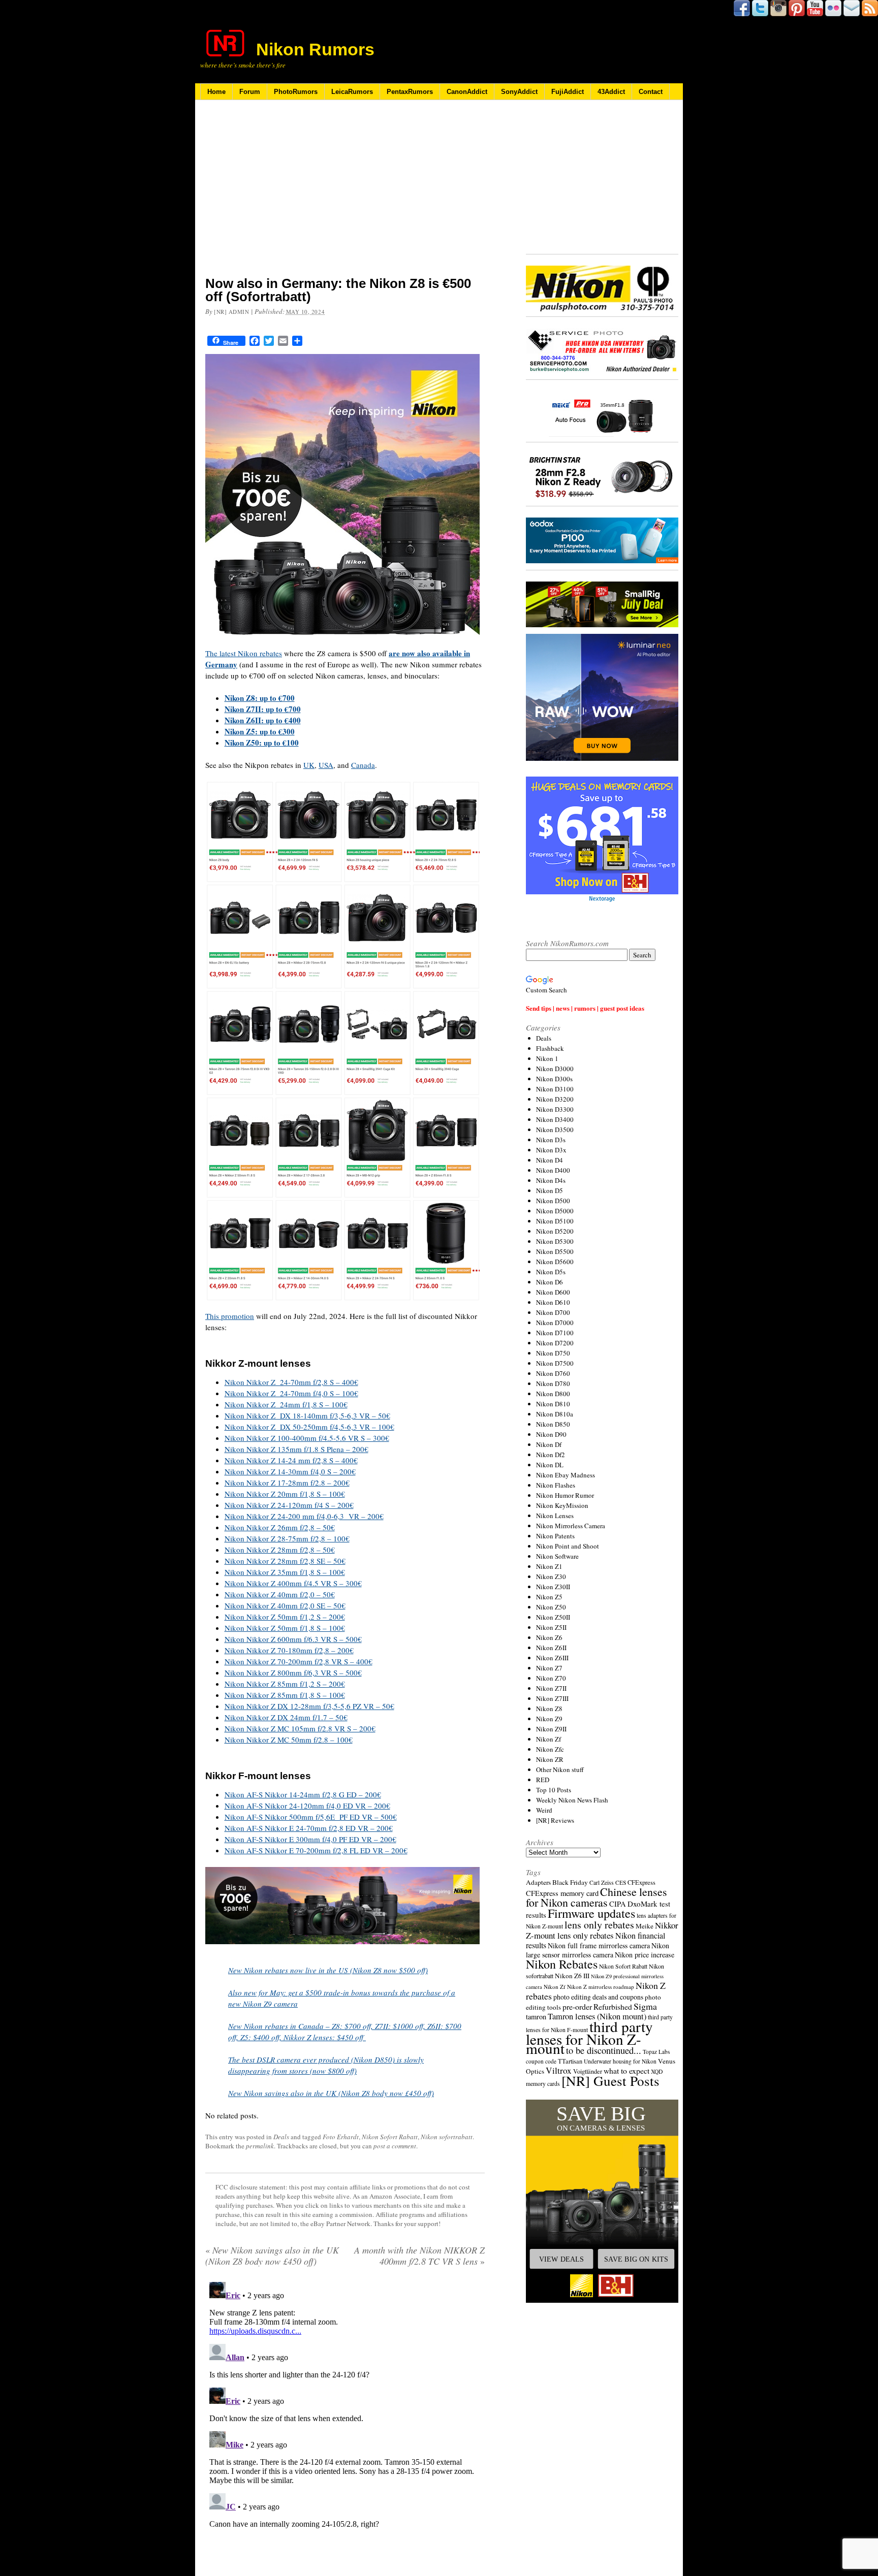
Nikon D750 (553, 1353)
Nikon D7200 (555, 1343)
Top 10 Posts (554, 1790)
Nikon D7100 (555, 1333)
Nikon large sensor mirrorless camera (598, 1950)
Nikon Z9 (549, 1719)
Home (216, 92)
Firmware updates (591, 1913)
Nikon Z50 (551, 1607)
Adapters (538, 1882)
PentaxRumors (410, 92)
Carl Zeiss (602, 1882)
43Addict (611, 92)
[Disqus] (345, 2405)
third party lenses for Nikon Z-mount (589, 2037)
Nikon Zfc (550, 1749)
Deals (281, 2137)
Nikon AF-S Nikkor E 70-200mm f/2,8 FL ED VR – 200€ (316, 1850)
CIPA (618, 1904)
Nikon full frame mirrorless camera (599, 1945)
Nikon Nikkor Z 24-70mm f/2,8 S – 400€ (291, 1382)
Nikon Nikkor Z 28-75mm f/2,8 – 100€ (287, 1538)
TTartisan (570, 2061)
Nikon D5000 (555, 1211)
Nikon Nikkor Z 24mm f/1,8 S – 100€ (286, 1404)
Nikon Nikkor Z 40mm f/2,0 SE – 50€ (285, 1605)
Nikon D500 (553, 1201)
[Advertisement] (345, 195)
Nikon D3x (551, 1150)
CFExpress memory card (562, 1893)
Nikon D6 (550, 1282)
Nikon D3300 (555, 1109)
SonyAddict (519, 92)
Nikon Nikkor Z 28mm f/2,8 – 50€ (280, 1550)
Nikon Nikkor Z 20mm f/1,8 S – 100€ (285, 1494)
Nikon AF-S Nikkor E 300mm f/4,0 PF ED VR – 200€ (310, 1839)
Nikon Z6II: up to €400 (263, 720)
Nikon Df (549, 1444)
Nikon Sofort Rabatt (390, 2137)
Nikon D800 (553, 1394)
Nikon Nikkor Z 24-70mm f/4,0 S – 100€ (291, 1393)
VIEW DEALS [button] (561, 2259)
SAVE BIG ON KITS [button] (636, 2259)
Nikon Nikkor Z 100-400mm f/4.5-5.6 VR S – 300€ (307, 1438)
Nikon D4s (551, 1180)
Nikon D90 (551, 1434)
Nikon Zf (548, 1739)
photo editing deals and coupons (598, 1997)
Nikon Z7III (552, 1698)
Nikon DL (550, 1465)
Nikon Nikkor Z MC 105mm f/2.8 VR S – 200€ (300, 1728)
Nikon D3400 (555, 1119)
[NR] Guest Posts (610, 2081)
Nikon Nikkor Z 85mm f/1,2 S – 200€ (285, 1684)
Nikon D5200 (555, 1231)
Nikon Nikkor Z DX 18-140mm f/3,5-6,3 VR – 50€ (307, 1415)
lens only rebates (599, 1925)
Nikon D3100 (555, 1089)
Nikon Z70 (551, 1678)
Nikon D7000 (555, 1323)
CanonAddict (467, 92)
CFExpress (641, 1882)
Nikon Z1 (549, 1566)
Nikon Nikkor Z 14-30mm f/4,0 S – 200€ (290, 1471)
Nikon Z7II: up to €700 (263, 709)
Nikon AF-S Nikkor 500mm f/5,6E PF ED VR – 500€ (311, 1817)
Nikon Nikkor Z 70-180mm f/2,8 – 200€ (289, 1650)
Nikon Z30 (551, 1576)
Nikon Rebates (562, 1964)
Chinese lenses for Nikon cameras (597, 1897)
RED (543, 1780)
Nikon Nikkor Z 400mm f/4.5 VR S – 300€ (293, 1583)
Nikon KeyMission (562, 1505)
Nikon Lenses (555, 1516)
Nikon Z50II (553, 1617)
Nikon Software (557, 1556)
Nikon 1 (547, 1058)
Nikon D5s (551, 1272)
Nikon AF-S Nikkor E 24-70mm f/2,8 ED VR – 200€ (309, 1828)
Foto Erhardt (341, 2137)
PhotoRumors (296, 92)
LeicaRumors (352, 92)
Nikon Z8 (549, 1709)
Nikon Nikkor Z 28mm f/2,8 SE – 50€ (285, 1561)
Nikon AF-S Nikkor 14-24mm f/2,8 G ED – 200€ (303, 1794)
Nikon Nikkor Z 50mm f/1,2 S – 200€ (285, 1617)
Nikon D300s (554, 1079)
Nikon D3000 (555, 1069)
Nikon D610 (553, 1302)
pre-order (577, 2006)
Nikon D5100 (555, 1221)
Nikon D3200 (555, 1099)
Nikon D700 (553, 1312)
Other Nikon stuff (560, 1769)
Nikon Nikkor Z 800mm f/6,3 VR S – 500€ (293, 1672)
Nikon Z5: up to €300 (260, 731)
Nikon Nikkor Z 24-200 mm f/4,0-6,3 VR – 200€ (304, 1516)
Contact (651, 92)
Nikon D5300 (555, 1241)
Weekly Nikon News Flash (572, 1800)
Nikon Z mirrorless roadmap (601, 1987)
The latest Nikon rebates (244, 653)
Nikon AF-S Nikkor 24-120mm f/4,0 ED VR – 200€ (307, 1806)
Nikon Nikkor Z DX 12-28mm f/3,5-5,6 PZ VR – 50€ (309, 1706)
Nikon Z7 (549, 1668)
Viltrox (559, 2070)
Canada (363, 765)
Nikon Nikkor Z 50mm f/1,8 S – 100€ (285, 1628)
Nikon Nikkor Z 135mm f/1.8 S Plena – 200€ (296, 1449)
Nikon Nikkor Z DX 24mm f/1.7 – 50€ (286, 1717)
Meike (645, 1926)
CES (621, 1882)
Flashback (550, 1048)
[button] (602, 2201)
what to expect (626, 2070)
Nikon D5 (550, 1190)
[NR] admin (232, 312)
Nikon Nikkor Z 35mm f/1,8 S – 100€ (285, 1572)
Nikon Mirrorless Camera (571, 1526)
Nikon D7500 (555, 1363)
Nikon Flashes (556, 1485)
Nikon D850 (553, 1424)
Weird (544, 1810)
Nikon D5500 (555, 1251)
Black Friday (570, 1882)
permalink (260, 2146)
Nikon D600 (553, 1292)
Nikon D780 (553, 1383)
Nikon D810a (555, 1414)
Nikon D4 (550, 1160)
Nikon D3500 (555, 1130)
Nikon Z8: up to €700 (260, 698)
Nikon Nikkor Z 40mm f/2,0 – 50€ (280, 1594)
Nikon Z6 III (572, 1976)
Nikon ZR (550, 1759)
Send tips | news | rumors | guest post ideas (585, 1008)
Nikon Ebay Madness (566, 1475)
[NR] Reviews (555, 1820)
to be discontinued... (604, 2050)
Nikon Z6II (551, 1648)
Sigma (645, 2006)
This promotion (230, 1316)
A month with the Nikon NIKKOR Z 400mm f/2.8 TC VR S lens (419, 2256)
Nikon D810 (553, 1404)
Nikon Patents (555, 1536)
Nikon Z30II (553, 1587)
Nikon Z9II (551, 1729)
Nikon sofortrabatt (447, 2137)
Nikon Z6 (549, 1637)
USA (326, 765)
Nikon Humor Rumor (565, 1495)
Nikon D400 (553, 1170)
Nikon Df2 (551, 1455)
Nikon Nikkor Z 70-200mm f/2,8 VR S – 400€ (299, 1661)
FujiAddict (568, 92)
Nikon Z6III (552, 1658)
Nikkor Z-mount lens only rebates (602, 1930)
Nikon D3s (551, 1140)
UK (309, 765)
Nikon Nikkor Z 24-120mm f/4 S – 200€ (289, 1505)
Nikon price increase (645, 1955)
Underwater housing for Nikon (620, 2061)
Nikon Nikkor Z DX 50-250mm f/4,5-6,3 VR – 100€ (309, 1427)
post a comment (395, 2146)
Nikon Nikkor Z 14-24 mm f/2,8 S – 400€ (291, 1460)
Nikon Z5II (551, 1627)
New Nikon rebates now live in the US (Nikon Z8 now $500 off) (328, 1970)
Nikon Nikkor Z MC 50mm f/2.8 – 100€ (289, 1740)
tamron (536, 2017)
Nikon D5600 (555, 1262)
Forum (250, 92)
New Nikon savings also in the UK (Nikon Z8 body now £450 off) (331, 2093)
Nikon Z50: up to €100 (262, 743)
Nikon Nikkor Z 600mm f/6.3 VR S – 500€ (293, 1639)
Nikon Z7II (551, 1688)
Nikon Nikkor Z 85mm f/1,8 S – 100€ (285, 1695)
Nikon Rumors (315, 49)
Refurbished (613, 2007)
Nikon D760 (553, 1373)
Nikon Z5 (549, 1597)
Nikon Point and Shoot (568, 1546)
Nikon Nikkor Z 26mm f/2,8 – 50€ (280, 1527)
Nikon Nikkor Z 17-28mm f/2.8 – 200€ (287, 1483)
